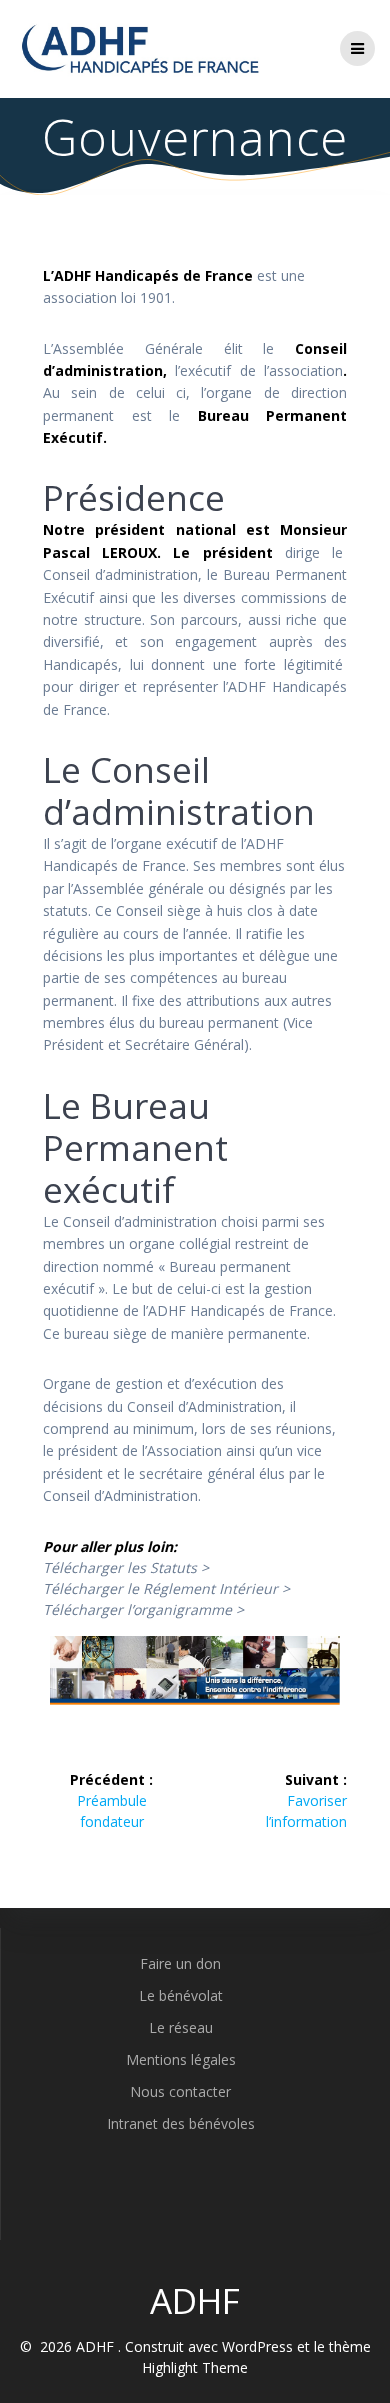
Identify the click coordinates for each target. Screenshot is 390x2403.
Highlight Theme (195, 2367)
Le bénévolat (181, 1995)
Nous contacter (180, 2091)
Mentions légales (181, 2059)
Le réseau (181, 2027)
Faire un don (180, 1963)
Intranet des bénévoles (181, 2123)
